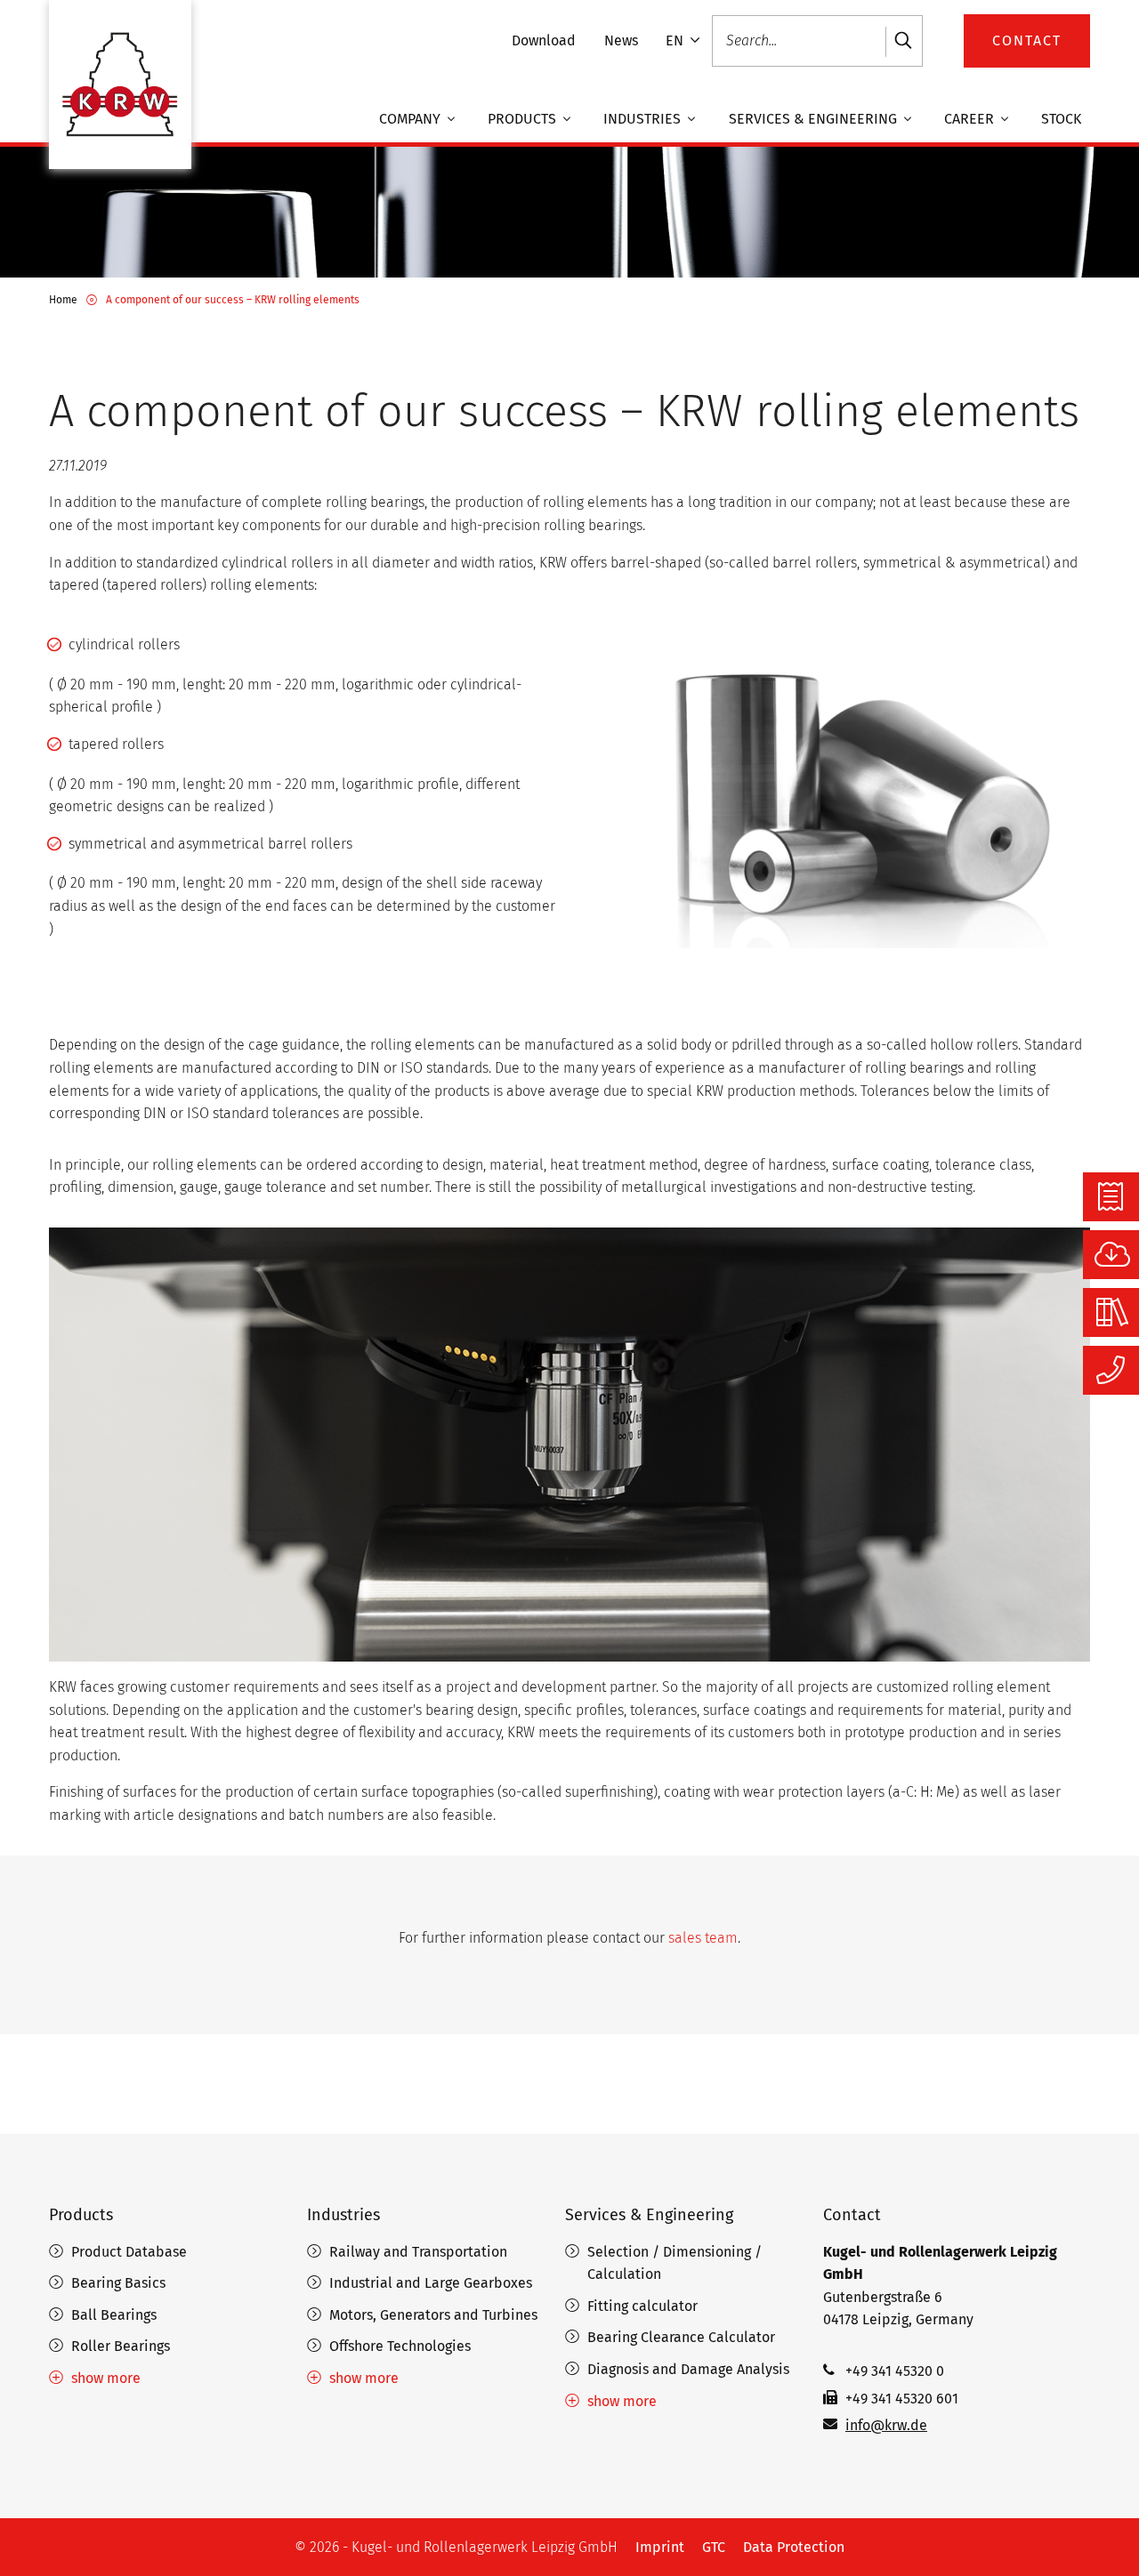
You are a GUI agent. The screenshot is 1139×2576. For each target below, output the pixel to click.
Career (971, 120)
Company (412, 120)
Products (524, 120)
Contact (852, 2215)
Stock (1061, 120)
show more (106, 2378)
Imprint (660, 2547)
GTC (714, 2547)
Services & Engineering (815, 120)
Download (544, 40)
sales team (703, 1938)
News (621, 40)
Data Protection (794, 2547)
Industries (644, 120)
